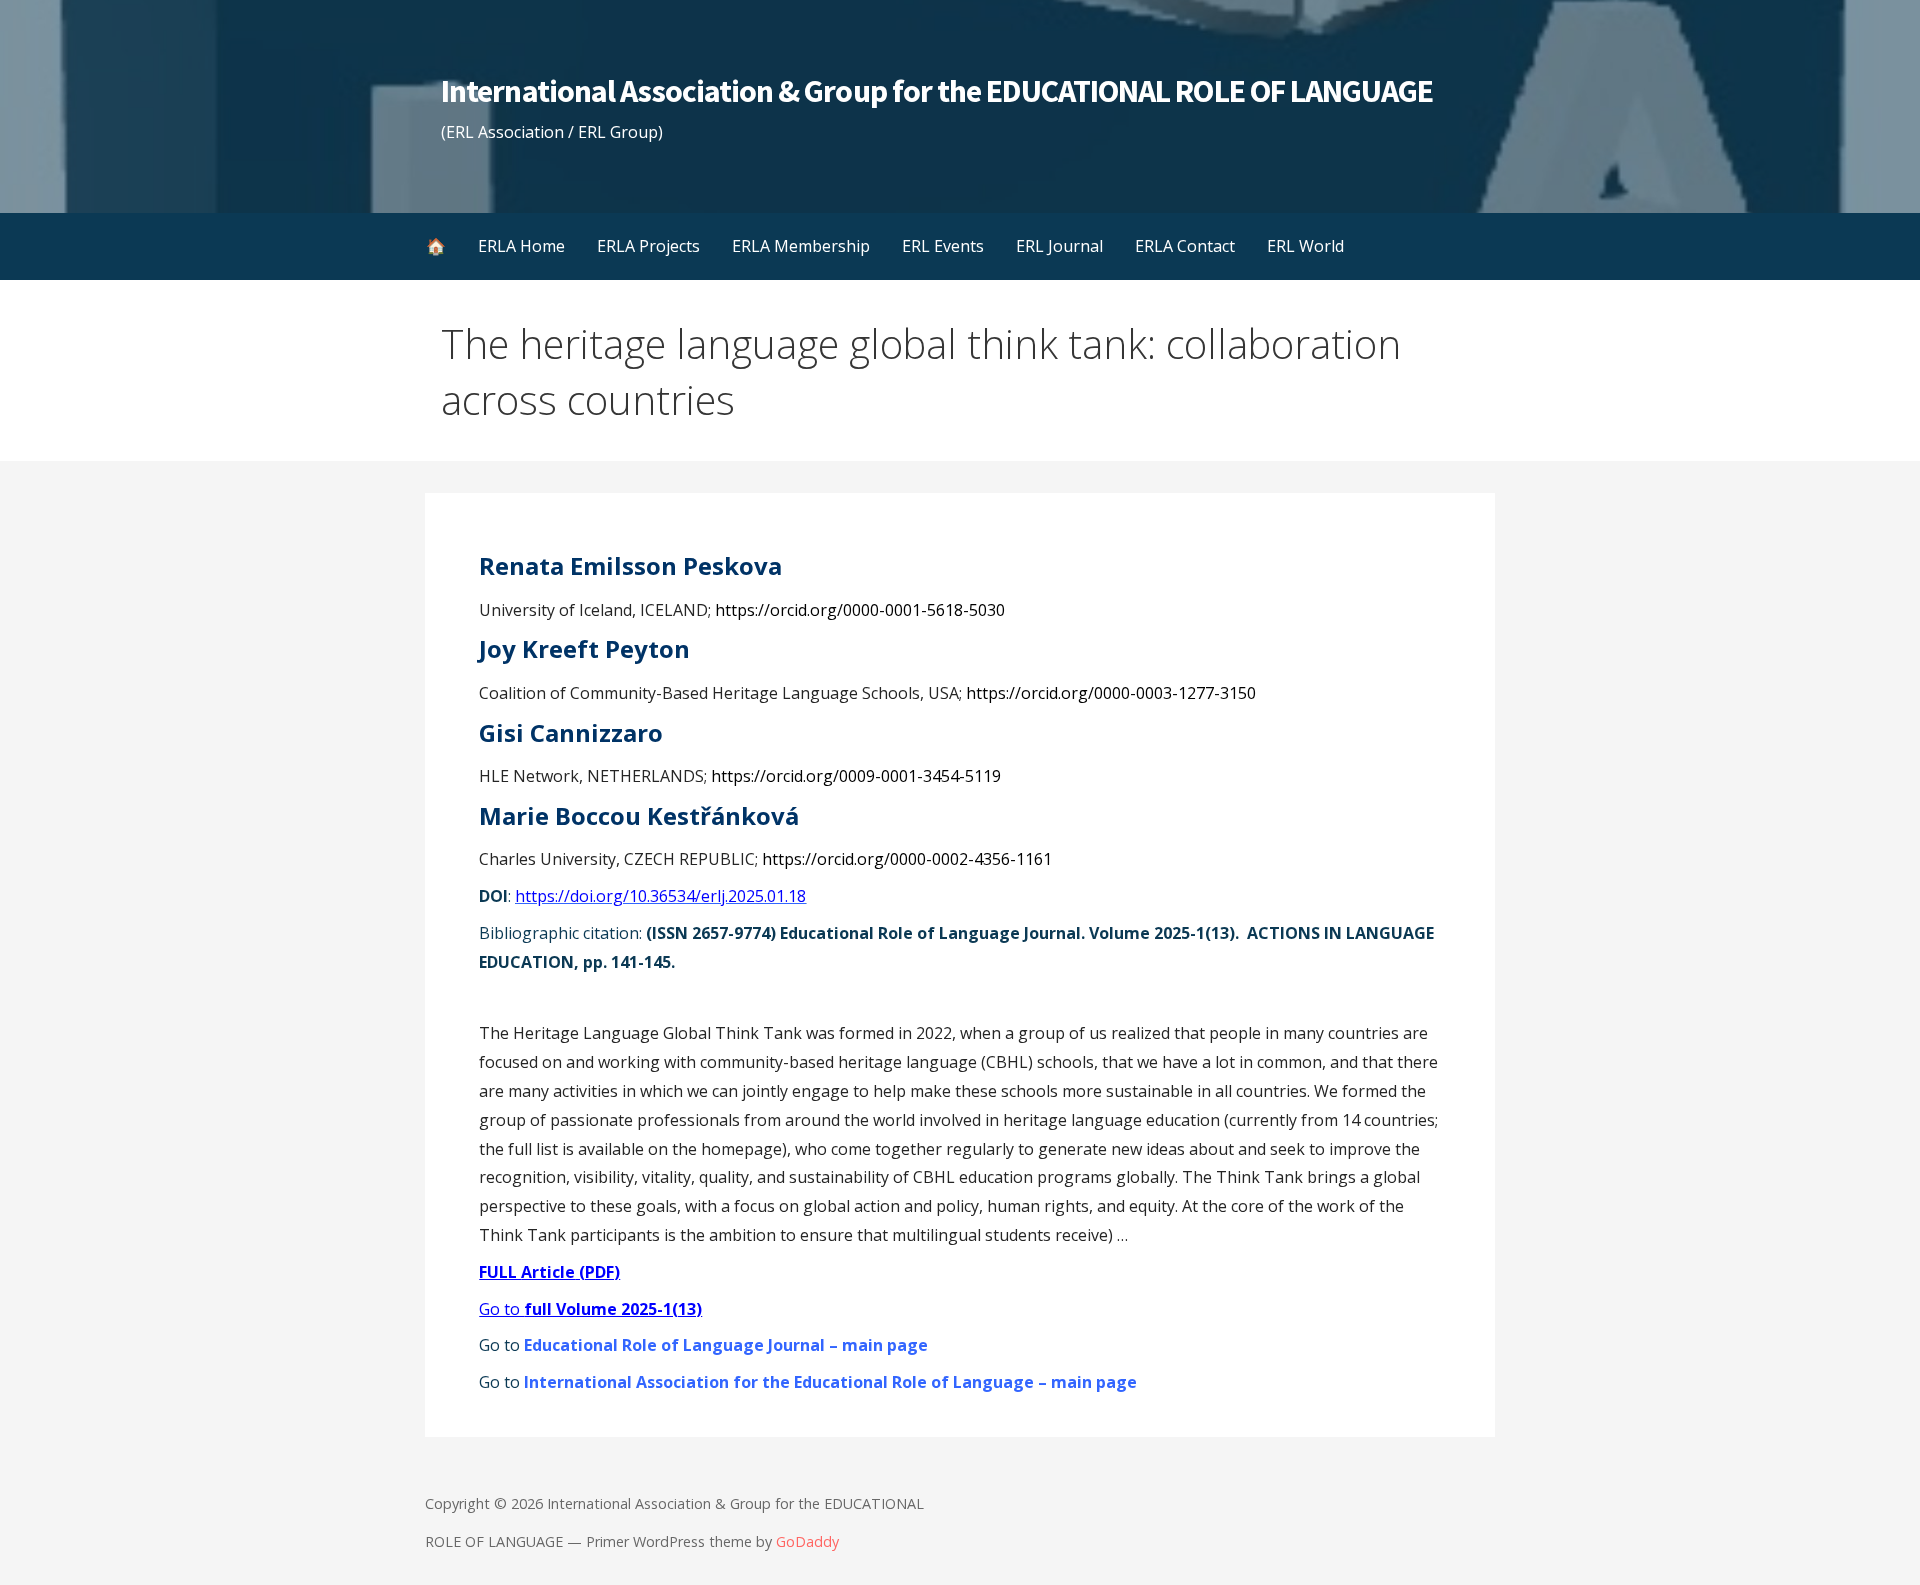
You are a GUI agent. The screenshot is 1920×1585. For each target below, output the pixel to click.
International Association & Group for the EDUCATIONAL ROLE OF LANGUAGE (937, 91)
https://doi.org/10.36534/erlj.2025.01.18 (660, 896)
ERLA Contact (1185, 246)
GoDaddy (807, 1541)
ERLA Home (521, 246)
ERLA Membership (801, 246)
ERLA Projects (648, 246)
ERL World (1305, 246)
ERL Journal (1059, 246)
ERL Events (943, 246)
